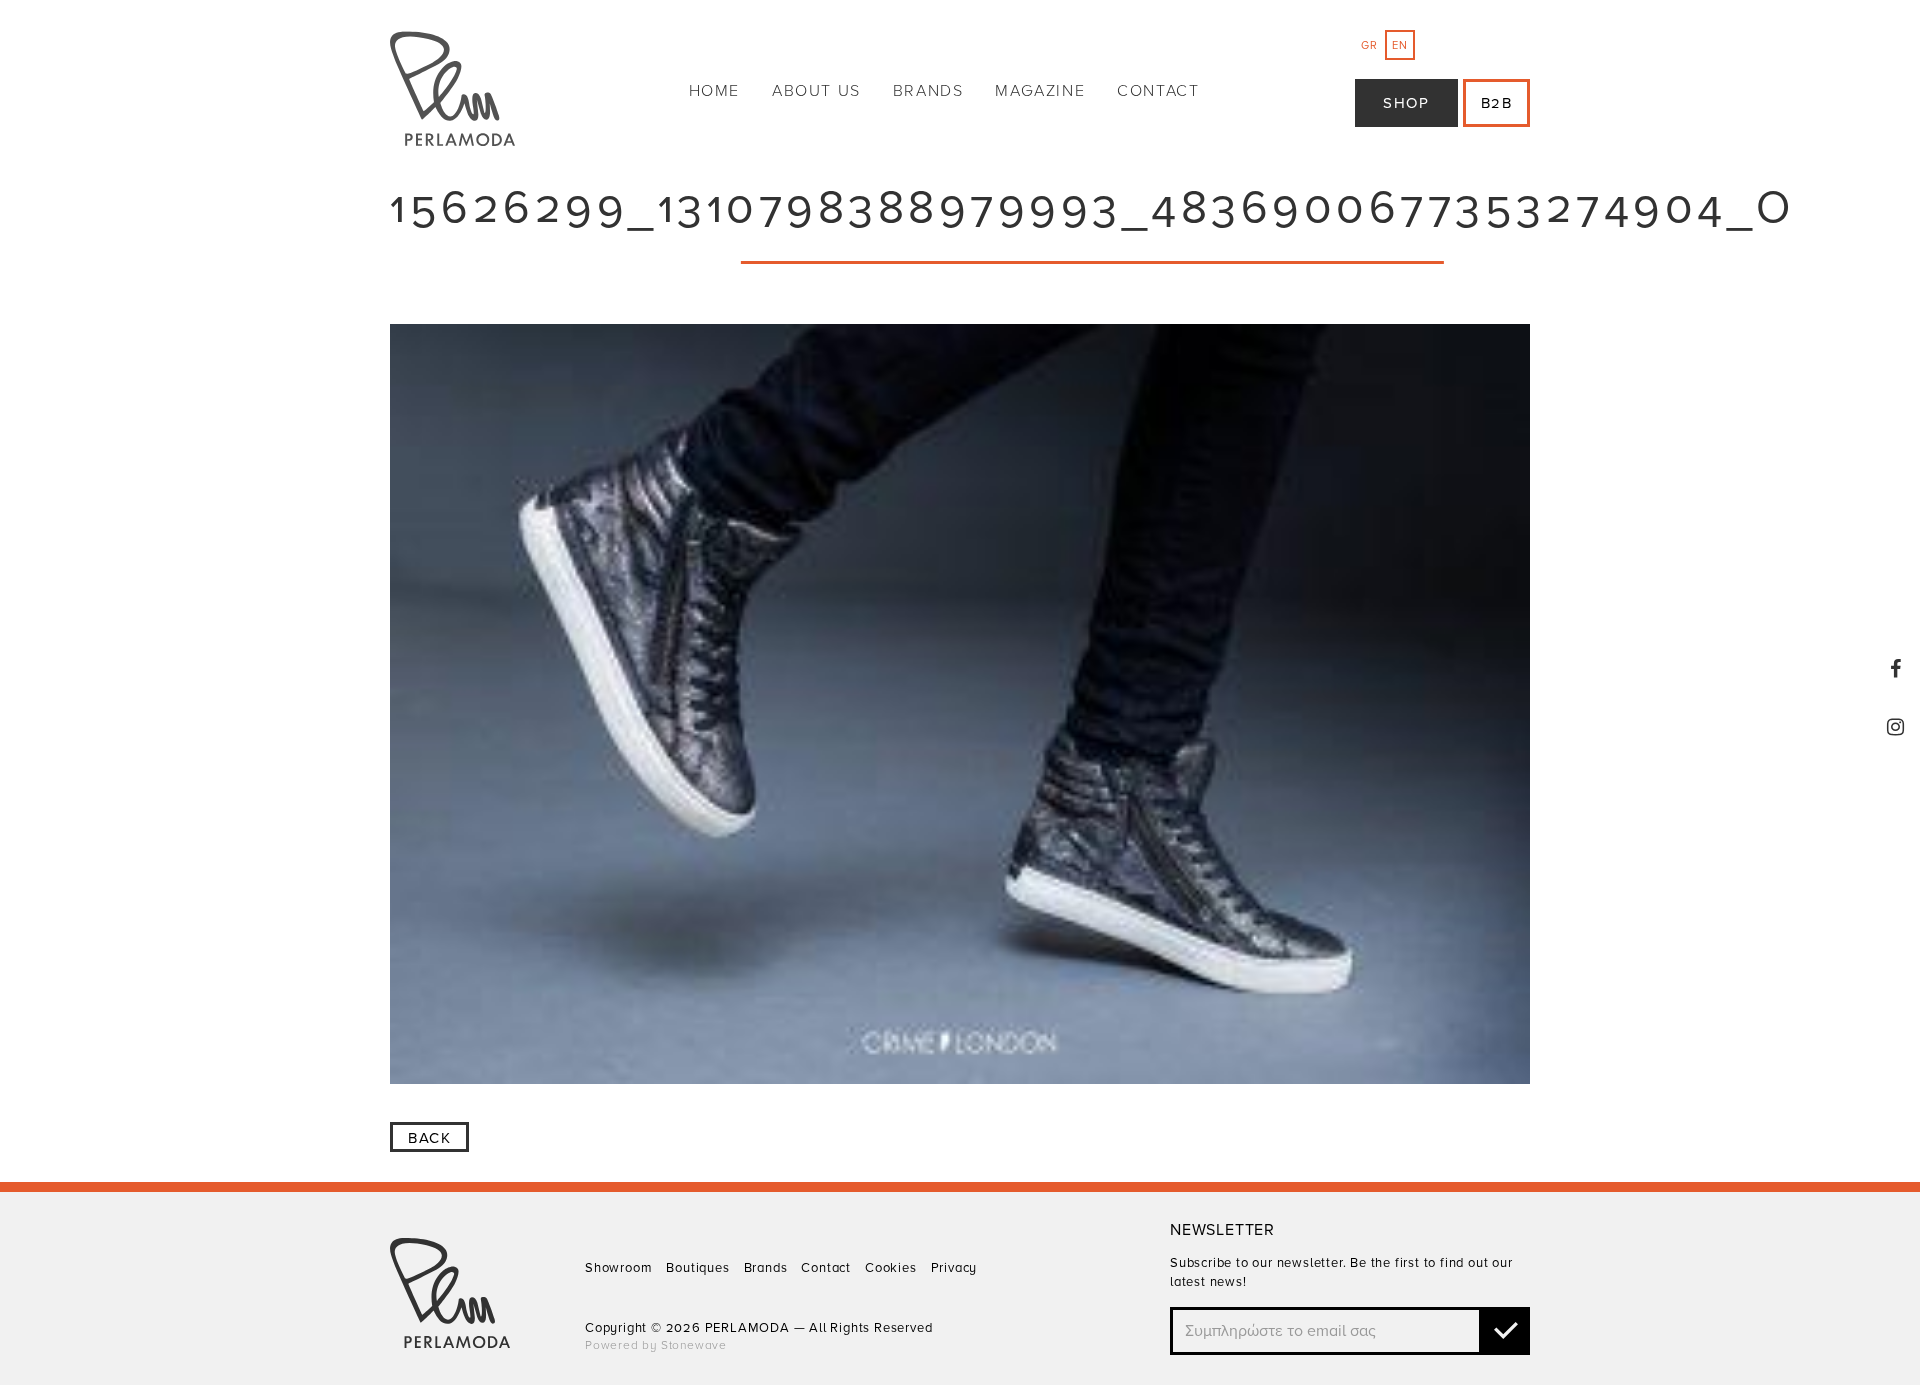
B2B (1497, 103)
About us (816, 91)
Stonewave (694, 1345)
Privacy (954, 1268)
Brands (928, 91)
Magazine (1040, 91)
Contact (1158, 91)
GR (1369, 45)
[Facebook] (1896, 669)
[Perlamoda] (452, 91)
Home (714, 91)
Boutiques (697, 1268)
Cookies (891, 1268)
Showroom (618, 1268)
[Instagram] (1896, 727)
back (429, 1138)
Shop (1406, 103)
